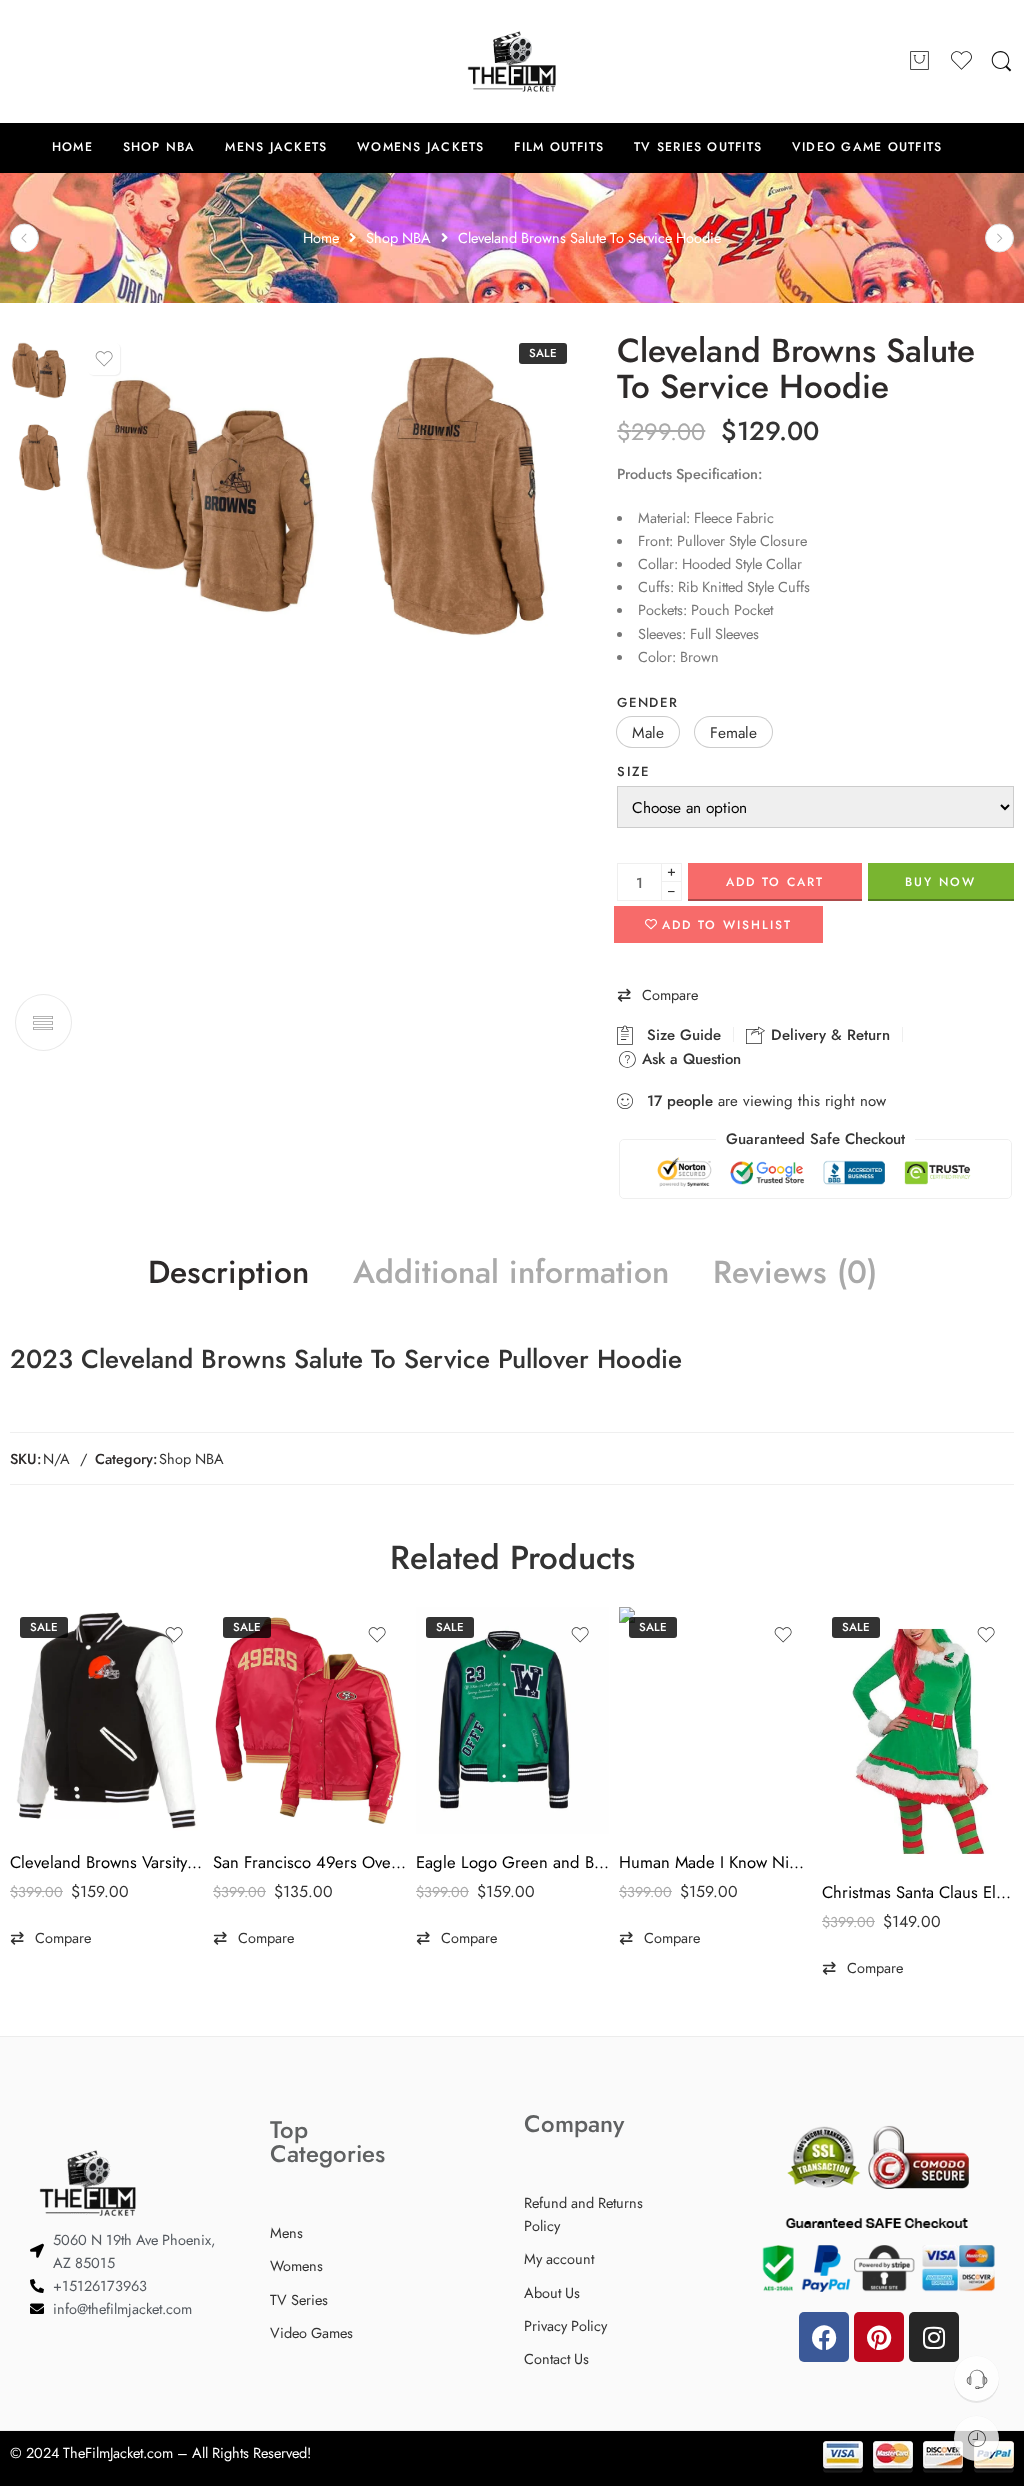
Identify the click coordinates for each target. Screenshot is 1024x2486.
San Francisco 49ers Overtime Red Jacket (309, 1862)
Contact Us (556, 2358)
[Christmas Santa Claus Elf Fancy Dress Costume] (918, 1735)
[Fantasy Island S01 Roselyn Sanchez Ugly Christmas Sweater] (24, 237)
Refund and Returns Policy (583, 2214)
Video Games (311, 2332)
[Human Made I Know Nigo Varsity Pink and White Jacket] (715, 1720)
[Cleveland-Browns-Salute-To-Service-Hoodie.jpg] (39, 368)
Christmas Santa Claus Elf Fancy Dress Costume (918, 1892)
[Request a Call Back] (976, 2378)
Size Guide (679, 1035)
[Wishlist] (104, 359)
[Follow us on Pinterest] (60, 61)
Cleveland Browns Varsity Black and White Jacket (106, 1862)
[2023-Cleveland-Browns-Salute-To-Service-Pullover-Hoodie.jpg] (455, 496)
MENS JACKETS (276, 147)
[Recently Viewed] (976, 2438)
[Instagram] (934, 2337)
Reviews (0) (795, 1273)
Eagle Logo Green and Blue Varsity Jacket (512, 1862)
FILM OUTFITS (559, 147)
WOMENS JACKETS (420, 147)
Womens (296, 2265)
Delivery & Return (828, 1035)
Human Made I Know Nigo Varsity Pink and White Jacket (715, 1862)
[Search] (1001, 62)
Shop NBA (191, 1458)
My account (559, 2258)
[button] (648, 732)
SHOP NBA (159, 147)
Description (228, 1273)
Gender (647, 702)
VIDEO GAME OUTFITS (867, 147)
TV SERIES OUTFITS (698, 147)
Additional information (511, 1273)
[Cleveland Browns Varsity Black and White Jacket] (106, 1720)
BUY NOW (940, 882)
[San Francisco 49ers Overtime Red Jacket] (309, 1720)
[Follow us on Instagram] (100, 61)
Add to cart (775, 882)
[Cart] (920, 62)
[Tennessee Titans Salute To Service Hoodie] (999, 237)
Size (633, 771)
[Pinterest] (879, 2337)
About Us (552, 2292)
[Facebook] (824, 2337)
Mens (286, 2232)
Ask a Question (689, 1059)
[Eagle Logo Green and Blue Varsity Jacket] (512, 1720)
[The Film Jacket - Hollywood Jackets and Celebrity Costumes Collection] (512, 61)
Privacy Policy (565, 2325)
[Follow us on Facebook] (20, 61)
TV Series (299, 2299)
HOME (72, 147)
